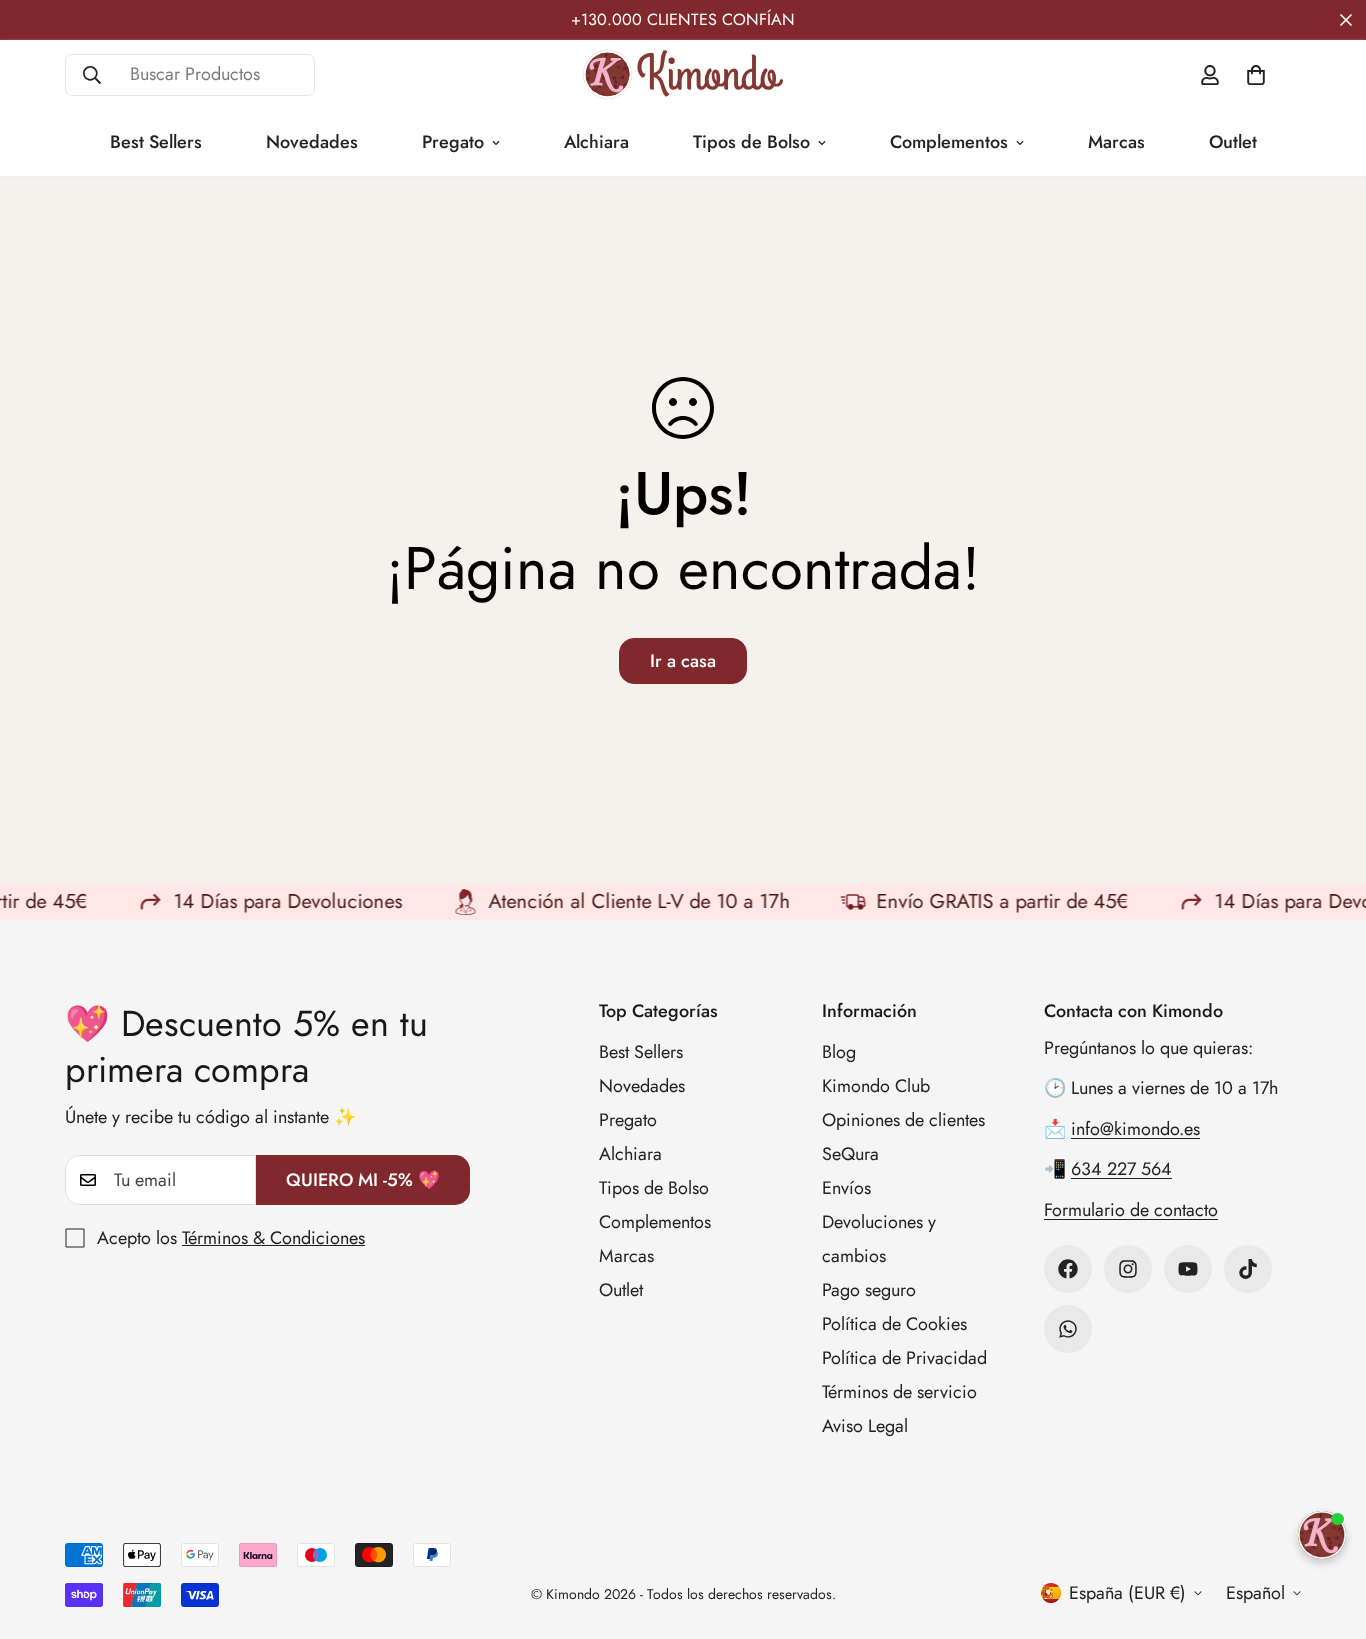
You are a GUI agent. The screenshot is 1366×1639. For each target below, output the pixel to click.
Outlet (1233, 142)
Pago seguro (869, 1290)
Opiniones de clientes (903, 1120)
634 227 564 (1121, 1169)
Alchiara (596, 142)
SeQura (850, 1154)
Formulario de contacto (1131, 1210)
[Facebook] (1068, 1269)
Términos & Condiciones (273, 1238)
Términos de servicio (899, 1392)
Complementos (949, 142)
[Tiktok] (1248, 1269)
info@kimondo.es (1135, 1129)
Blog (839, 1052)
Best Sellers (156, 142)
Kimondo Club (876, 1086)
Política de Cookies (894, 1324)
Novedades (312, 142)
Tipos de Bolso (751, 142)
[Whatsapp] (1068, 1329)
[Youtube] (1188, 1269)
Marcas (1116, 142)
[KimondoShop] (683, 74)
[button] (1256, 75)
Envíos (846, 1188)
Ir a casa (683, 661)
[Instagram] (1128, 1269)
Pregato (453, 142)
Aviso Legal (865, 1426)
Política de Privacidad (904, 1358)
